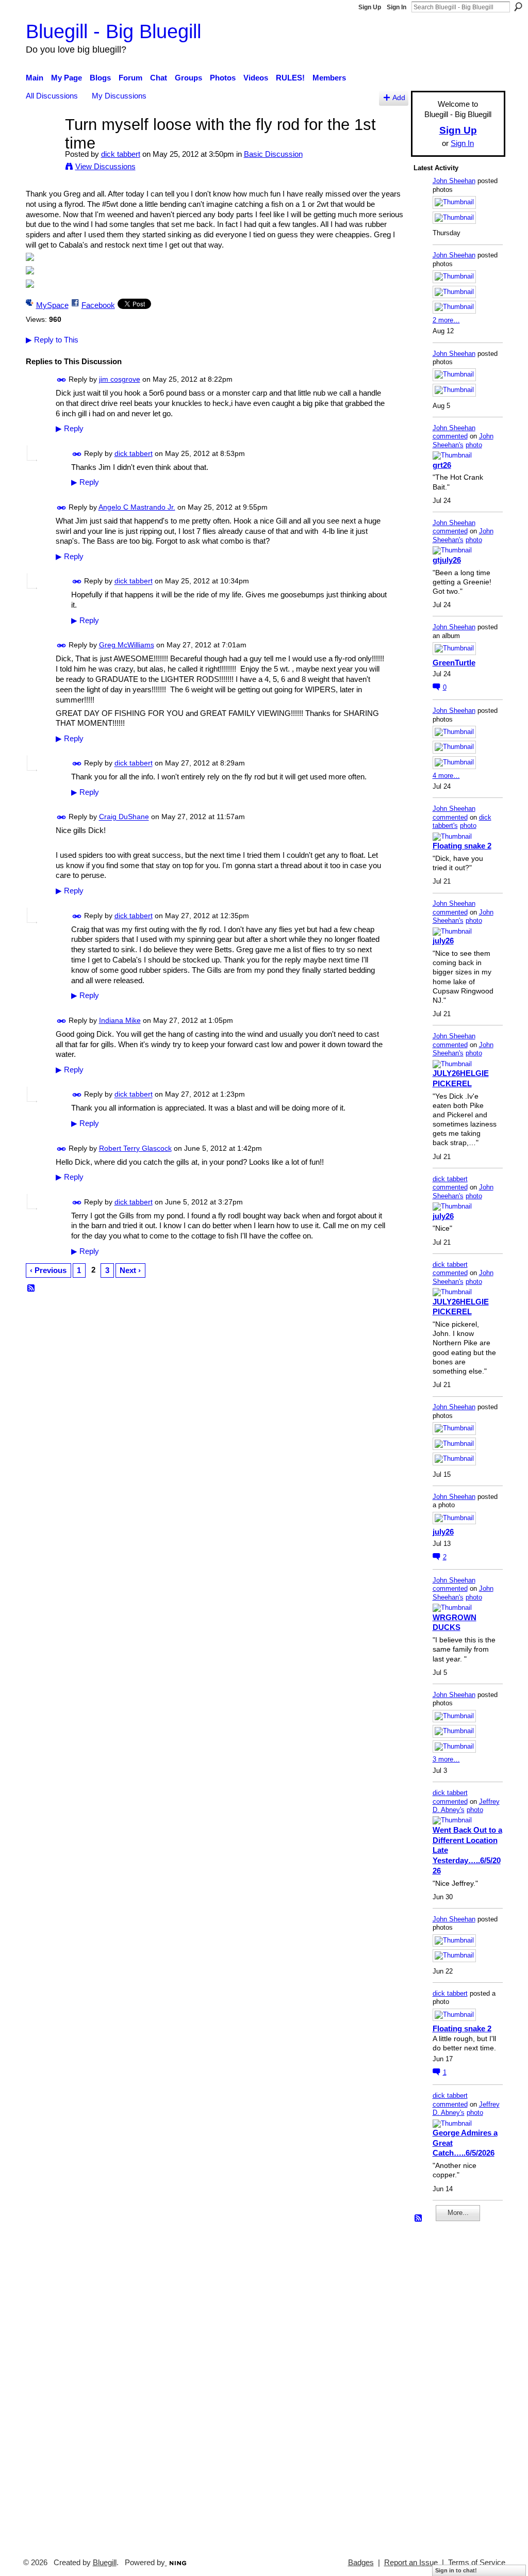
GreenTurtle (454, 663)
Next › (130, 1270)
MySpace (52, 305)
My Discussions (119, 96)
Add (399, 98)
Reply (70, 429)
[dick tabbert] (42, 144)
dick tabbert (121, 154)
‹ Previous (48, 1270)
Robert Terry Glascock (135, 1148)
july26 (443, 941)
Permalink (62, 380)
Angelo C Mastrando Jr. (137, 507)
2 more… (446, 320)
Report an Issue (411, 2563)
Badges (361, 2563)
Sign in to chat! (456, 2570)
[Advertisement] (444, 2385)
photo (474, 445)
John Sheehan (454, 181)
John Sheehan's (463, 441)
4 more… (446, 776)
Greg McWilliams (127, 645)
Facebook (98, 305)
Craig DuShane (124, 817)
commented (450, 436)
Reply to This (52, 340)
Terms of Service (477, 2563)
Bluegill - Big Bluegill (113, 31)
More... (458, 2213)
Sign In (397, 7)
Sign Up (370, 7)
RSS (31, 1289)
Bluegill (105, 2563)
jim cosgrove (120, 379)
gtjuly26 (447, 560)
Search (518, 7)
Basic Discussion (273, 154)
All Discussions (52, 96)
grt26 (442, 465)
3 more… (446, 1759)
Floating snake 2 (462, 846)
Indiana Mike (120, 1020)
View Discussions (105, 166)
